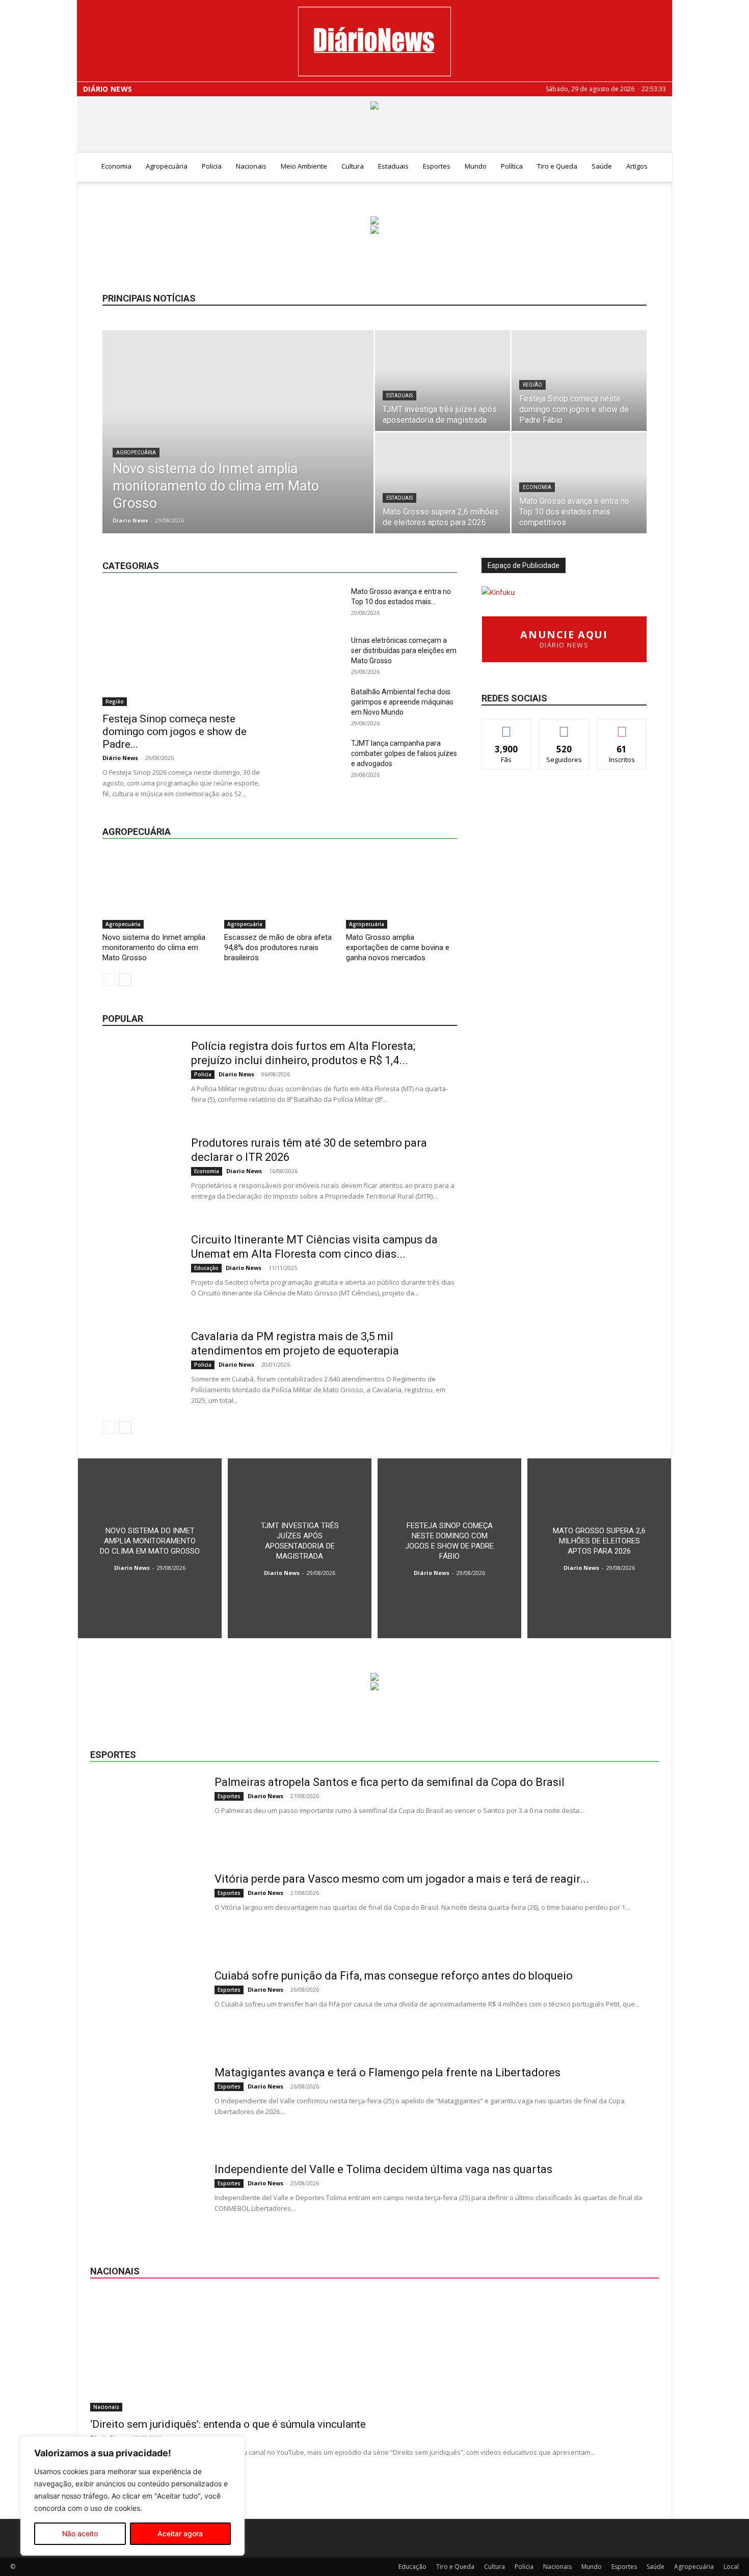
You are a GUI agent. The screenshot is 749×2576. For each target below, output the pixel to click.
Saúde (602, 166)
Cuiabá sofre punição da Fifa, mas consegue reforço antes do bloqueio (394, 1976)
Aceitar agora (180, 2533)
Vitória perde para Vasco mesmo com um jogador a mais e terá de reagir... (402, 1879)
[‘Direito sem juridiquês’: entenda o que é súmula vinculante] (374, 2352)
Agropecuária (167, 166)
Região (532, 385)
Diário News (108, 89)
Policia (212, 166)
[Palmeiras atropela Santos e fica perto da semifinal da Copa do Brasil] (146, 1813)
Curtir (506, 727)
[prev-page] (109, 980)
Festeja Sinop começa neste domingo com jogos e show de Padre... (175, 731)
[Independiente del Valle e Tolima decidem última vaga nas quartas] (146, 2201)
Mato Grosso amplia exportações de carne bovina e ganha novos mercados (398, 947)
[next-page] (125, 980)
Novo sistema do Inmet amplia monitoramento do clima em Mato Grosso (154, 947)
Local (449, 541)
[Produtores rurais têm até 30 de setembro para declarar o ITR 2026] (141, 1174)
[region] (132, 2496)
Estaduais (393, 166)
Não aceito (80, 2533)
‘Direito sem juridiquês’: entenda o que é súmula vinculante (228, 2424)
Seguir (564, 727)
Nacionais (251, 166)
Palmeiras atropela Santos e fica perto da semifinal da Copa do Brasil (390, 1782)
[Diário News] (374, 42)
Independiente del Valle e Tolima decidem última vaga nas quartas (383, 2169)
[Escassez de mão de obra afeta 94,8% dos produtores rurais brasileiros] (280, 890)
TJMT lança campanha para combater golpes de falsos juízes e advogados (404, 753)
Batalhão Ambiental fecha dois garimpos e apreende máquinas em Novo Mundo (402, 702)
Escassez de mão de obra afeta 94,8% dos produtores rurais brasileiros (278, 947)
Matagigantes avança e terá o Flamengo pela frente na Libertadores (387, 2072)
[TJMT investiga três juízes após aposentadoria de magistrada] (443, 381)
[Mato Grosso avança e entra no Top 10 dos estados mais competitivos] (579, 483)
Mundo (476, 166)
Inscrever (622, 727)
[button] (660, 167)
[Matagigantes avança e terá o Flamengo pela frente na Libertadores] (146, 2104)
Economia (116, 166)
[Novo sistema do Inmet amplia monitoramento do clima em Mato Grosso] (238, 448)
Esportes (437, 166)
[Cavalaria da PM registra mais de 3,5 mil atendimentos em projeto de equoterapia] (141, 1368)
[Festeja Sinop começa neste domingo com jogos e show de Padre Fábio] (579, 381)
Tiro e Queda (557, 166)
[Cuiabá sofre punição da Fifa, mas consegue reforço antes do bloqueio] (146, 2007)
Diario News (130, 520)
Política (512, 166)
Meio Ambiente (304, 166)
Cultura (353, 166)
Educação (325, 541)
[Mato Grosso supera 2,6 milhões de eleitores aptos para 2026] (443, 483)
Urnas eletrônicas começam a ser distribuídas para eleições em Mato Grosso (404, 650)
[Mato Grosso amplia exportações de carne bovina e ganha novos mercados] (402, 890)
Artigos (637, 166)
